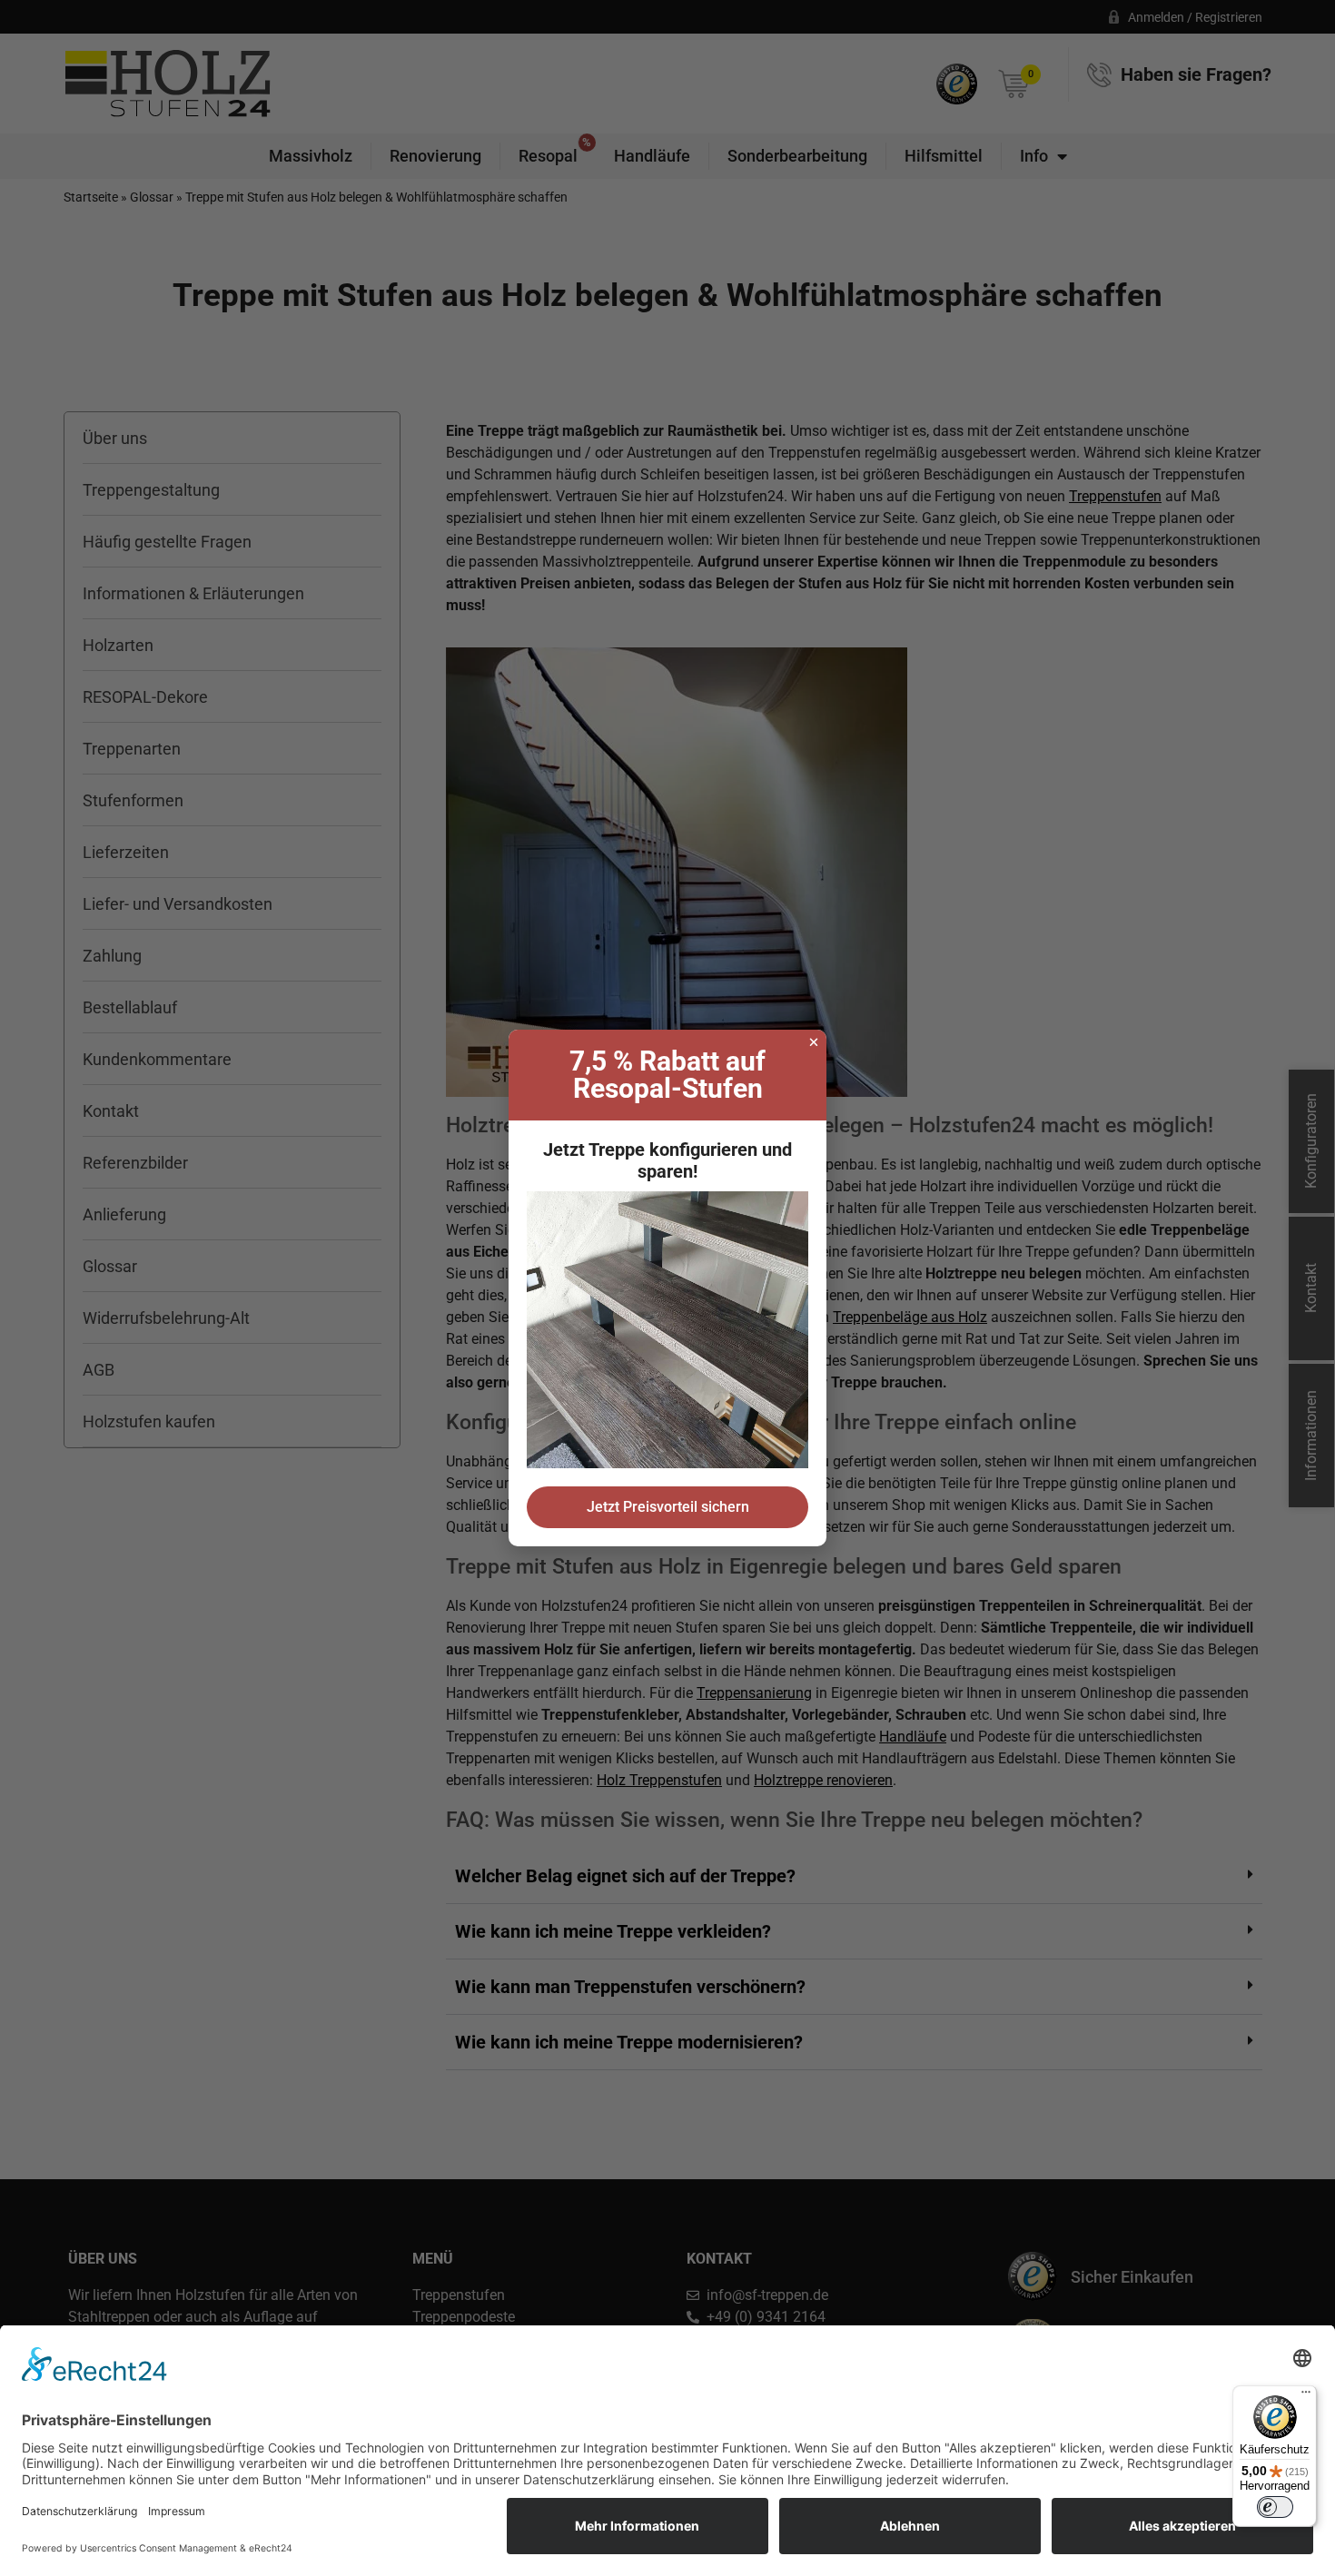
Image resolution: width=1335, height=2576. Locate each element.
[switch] (1275, 2507)
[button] (814, 1042)
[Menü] (1306, 2396)
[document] (667, 1288)
